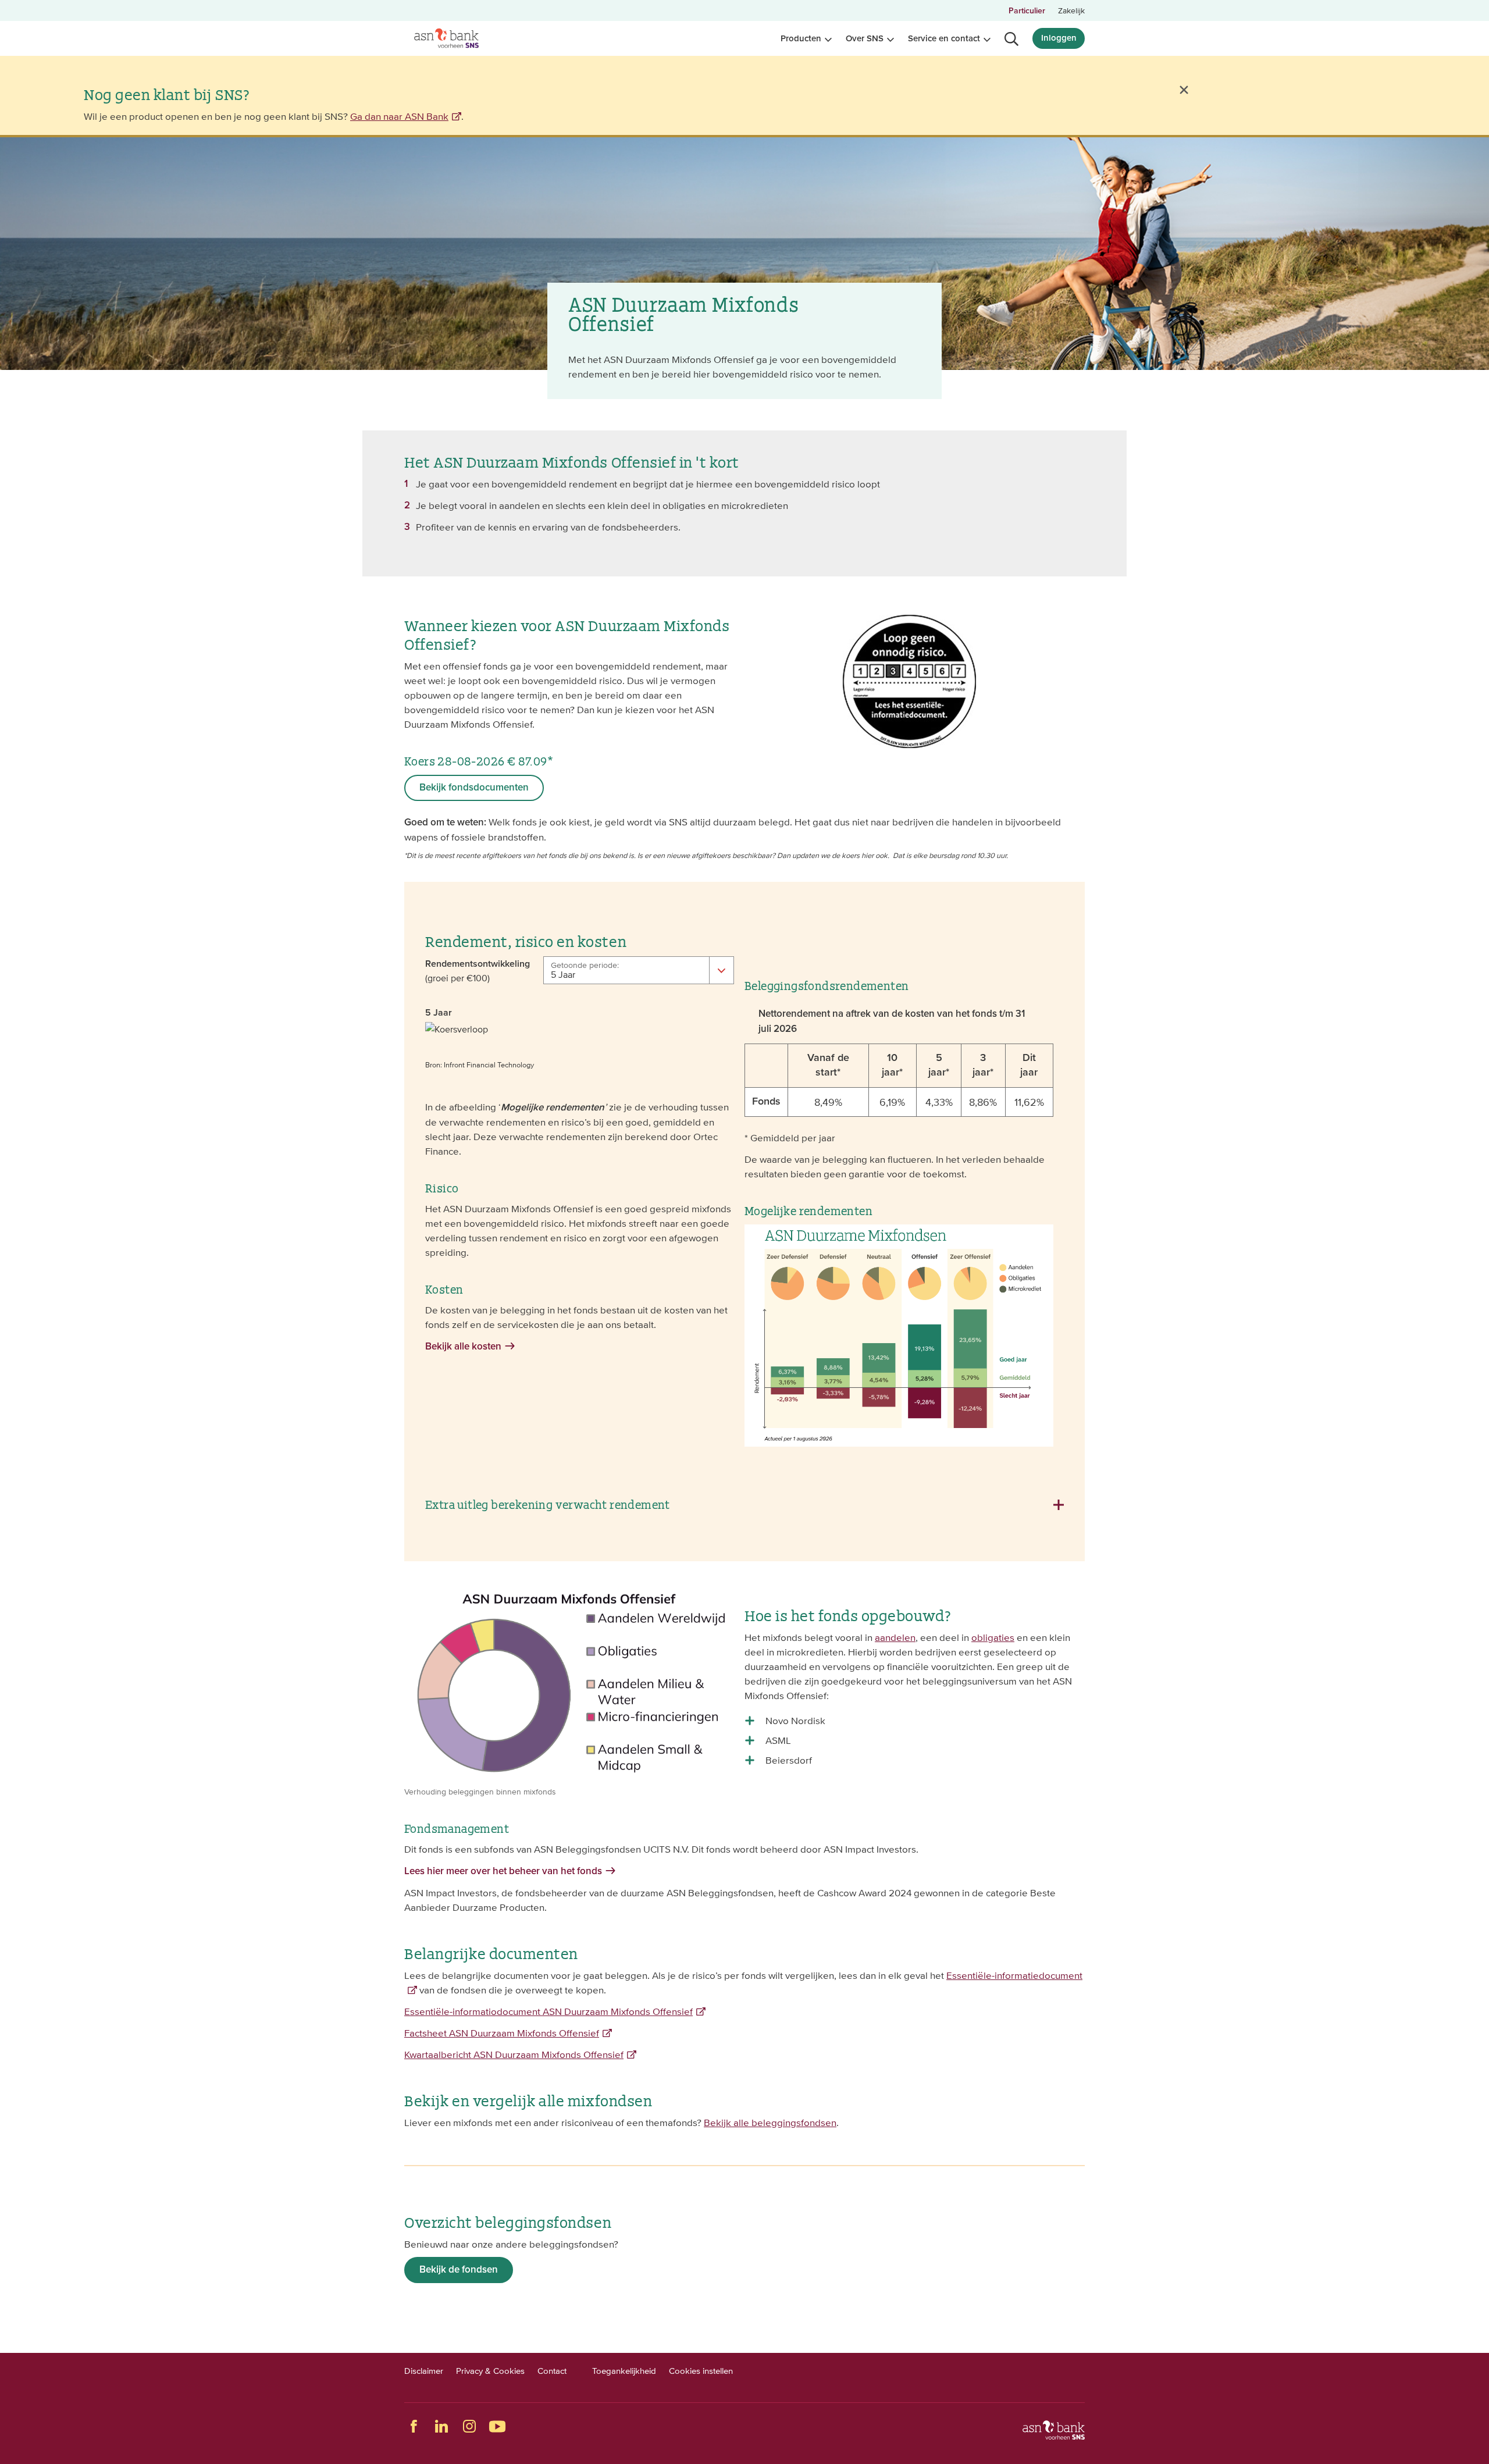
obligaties (993, 1637)
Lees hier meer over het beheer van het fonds (503, 1872)
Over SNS (865, 39)
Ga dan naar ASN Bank (399, 116)
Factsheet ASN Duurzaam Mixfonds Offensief (502, 2033)
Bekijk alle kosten (463, 1347)
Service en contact (944, 39)
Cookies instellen (701, 2371)
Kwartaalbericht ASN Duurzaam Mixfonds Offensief (514, 2054)
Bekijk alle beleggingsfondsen (770, 2123)
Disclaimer (424, 2371)
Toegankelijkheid (624, 2371)
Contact (552, 2371)
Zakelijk (1071, 10)
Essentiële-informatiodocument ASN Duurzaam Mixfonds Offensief (548, 2011)
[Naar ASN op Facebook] (414, 2426)
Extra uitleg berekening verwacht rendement (548, 1504)
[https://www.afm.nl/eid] (909, 745)
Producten (801, 39)
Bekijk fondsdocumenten (474, 788)
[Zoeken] (1011, 39)
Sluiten (1184, 90)
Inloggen (1059, 38)
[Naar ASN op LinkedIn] (441, 2426)
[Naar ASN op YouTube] (497, 2426)
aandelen (895, 1637)
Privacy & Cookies (490, 2371)
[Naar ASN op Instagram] (469, 2426)
